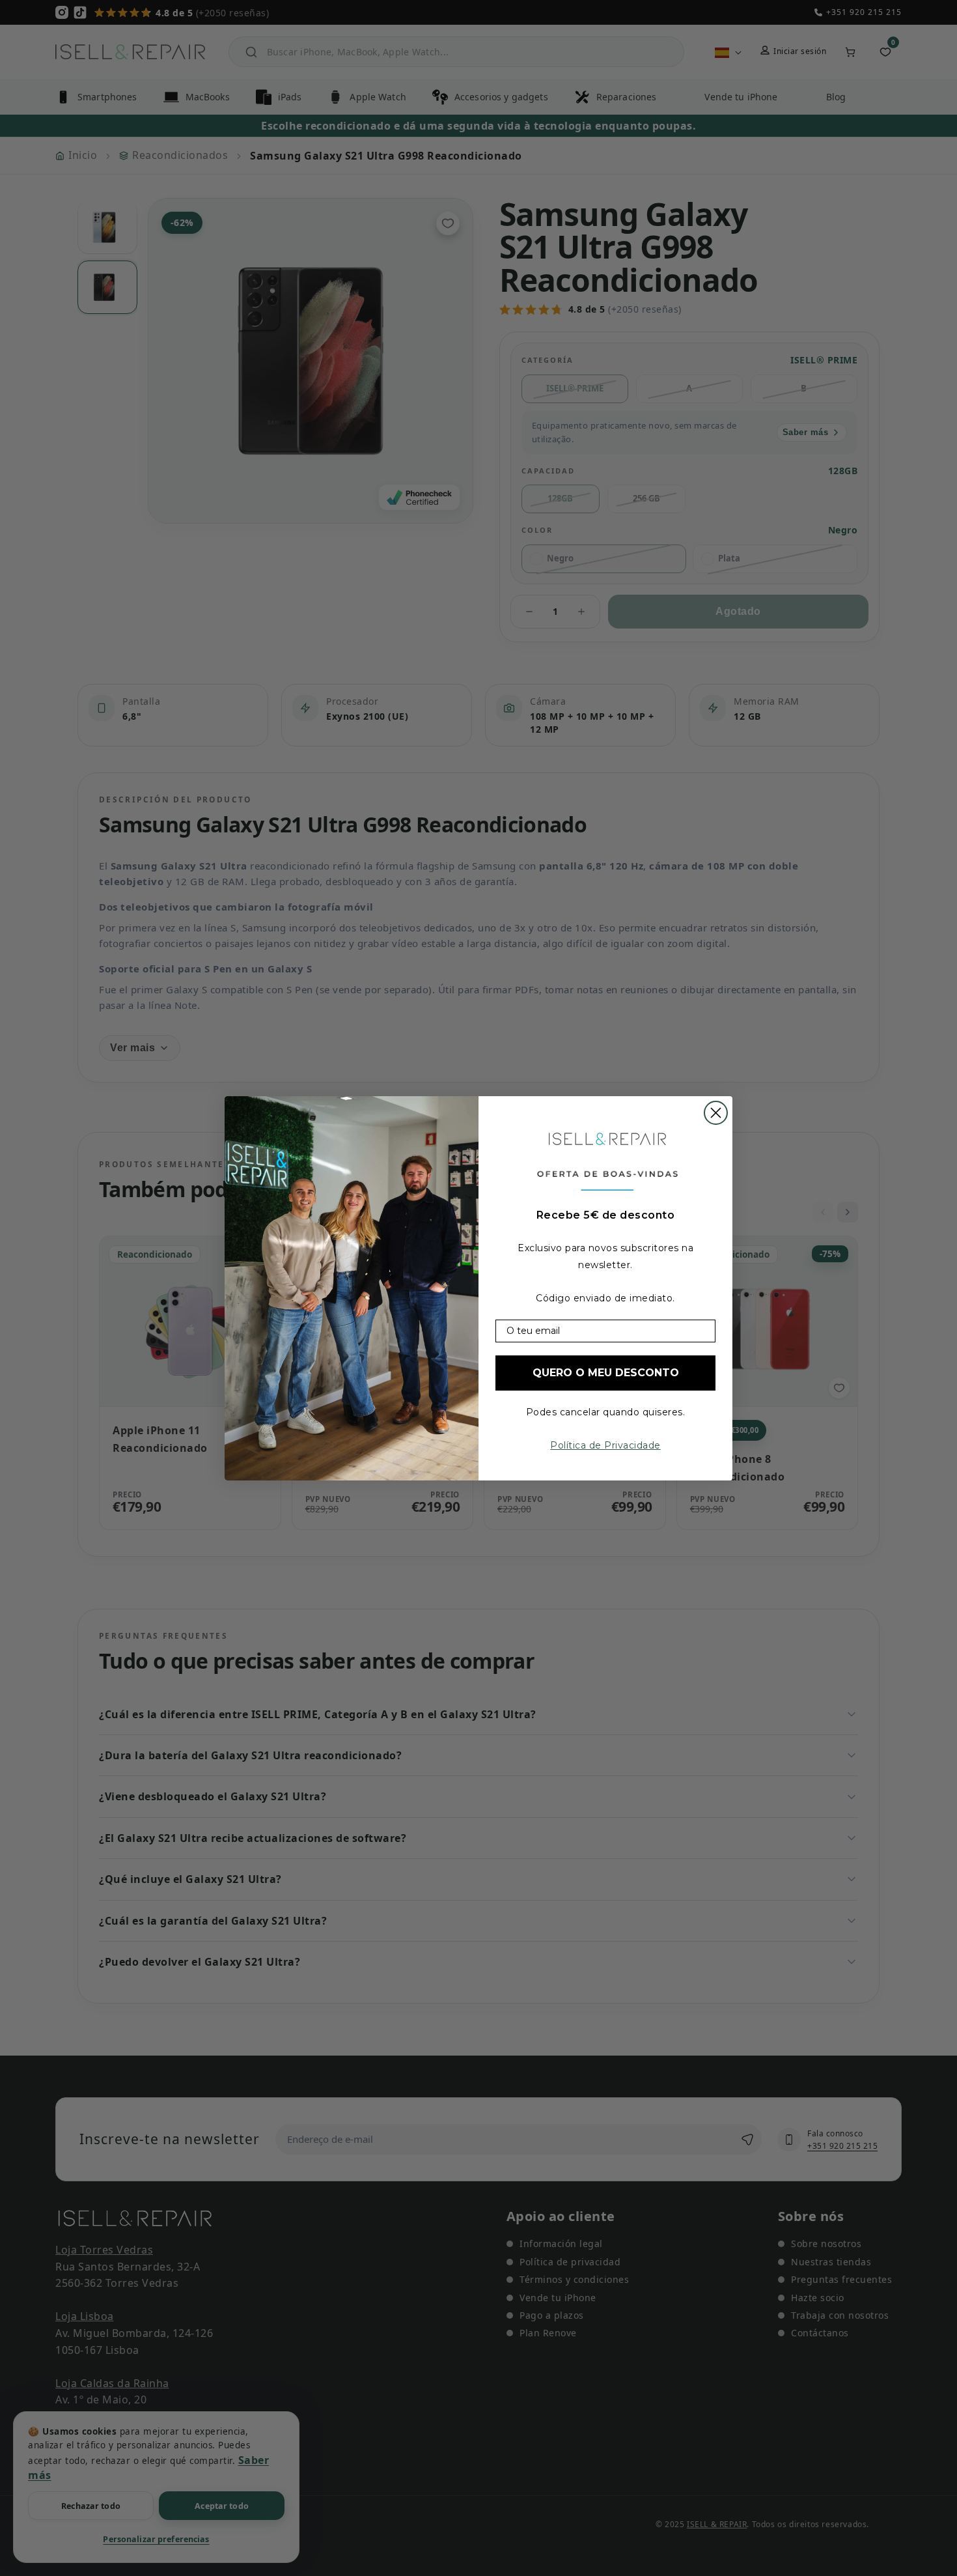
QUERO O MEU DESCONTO (606, 1373)
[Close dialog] (716, 1113)
